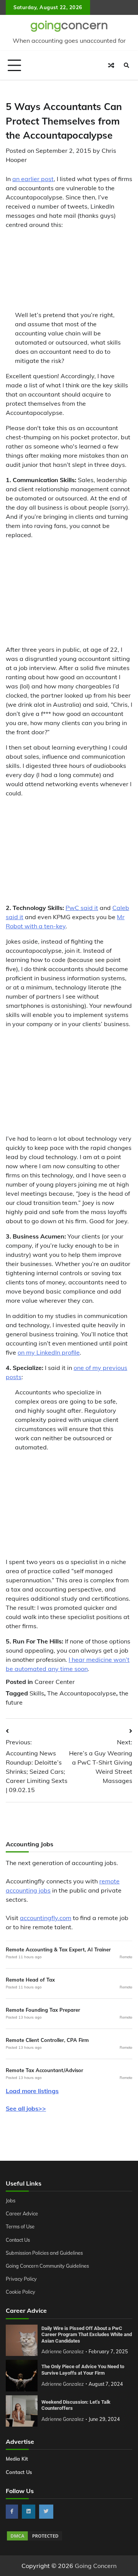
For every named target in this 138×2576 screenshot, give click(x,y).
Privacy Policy (21, 2279)
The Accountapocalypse (82, 1693)
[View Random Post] (111, 65)
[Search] (127, 65)
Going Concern (96, 2566)
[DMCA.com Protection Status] (34, 2539)
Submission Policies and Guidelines (44, 2253)
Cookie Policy (21, 2292)
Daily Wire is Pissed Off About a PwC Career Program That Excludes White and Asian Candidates (87, 2335)
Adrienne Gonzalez (63, 2351)
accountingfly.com (46, 1918)
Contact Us (18, 2240)
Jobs (11, 2200)
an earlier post (33, 179)
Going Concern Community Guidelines (47, 2266)
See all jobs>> (26, 2108)
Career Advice (22, 2213)
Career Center (55, 1682)
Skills (37, 1693)
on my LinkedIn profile (49, 1352)
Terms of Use (20, 2226)
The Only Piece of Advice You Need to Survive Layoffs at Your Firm (83, 2370)
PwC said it (82, 908)
